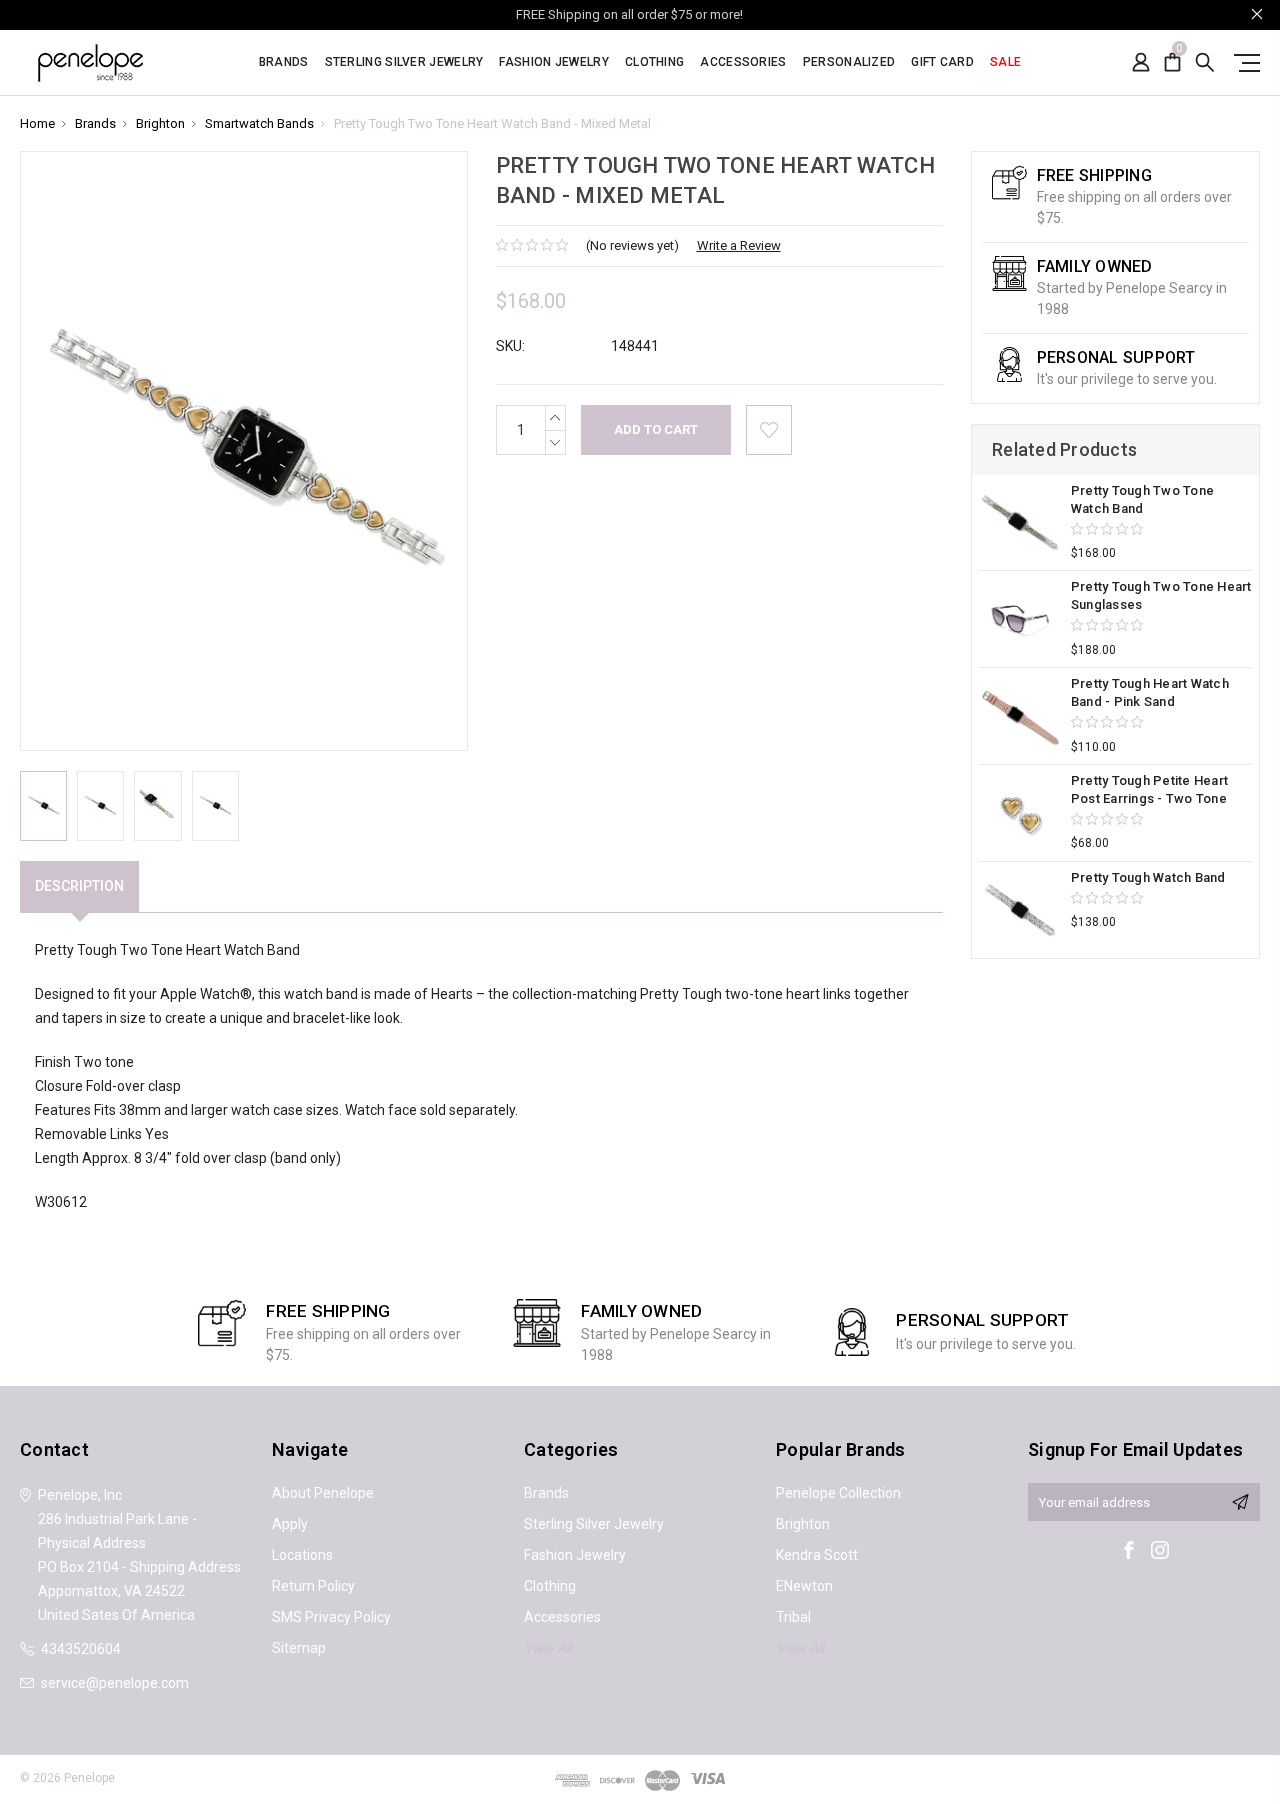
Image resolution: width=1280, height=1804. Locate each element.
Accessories (743, 62)
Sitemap (299, 1648)
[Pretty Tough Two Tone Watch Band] (1020, 523)
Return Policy (313, 1586)
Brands (284, 62)
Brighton (803, 1524)
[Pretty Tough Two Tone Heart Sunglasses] (1020, 619)
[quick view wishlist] (769, 430)
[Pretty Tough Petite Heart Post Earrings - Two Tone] (1020, 813)
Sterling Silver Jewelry (404, 62)
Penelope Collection (838, 1493)
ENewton (804, 1586)
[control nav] (1242, 62)
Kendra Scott (817, 1555)
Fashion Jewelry (554, 62)
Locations (302, 1555)
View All (548, 1648)
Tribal (793, 1617)
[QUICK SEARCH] (1205, 62)
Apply (290, 1524)
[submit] (1240, 1502)
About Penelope (323, 1493)
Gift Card (942, 62)
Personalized (849, 62)
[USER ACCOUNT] (1141, 62)
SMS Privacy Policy (331, 1617)
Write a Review (739, 245)
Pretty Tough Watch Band (1148, 877)
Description (79, 886)
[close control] (1257, 13)
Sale (1005, 62)
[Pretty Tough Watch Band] (1020, 910)
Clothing (654, 62)
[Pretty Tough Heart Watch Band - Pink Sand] (1020, 716)
